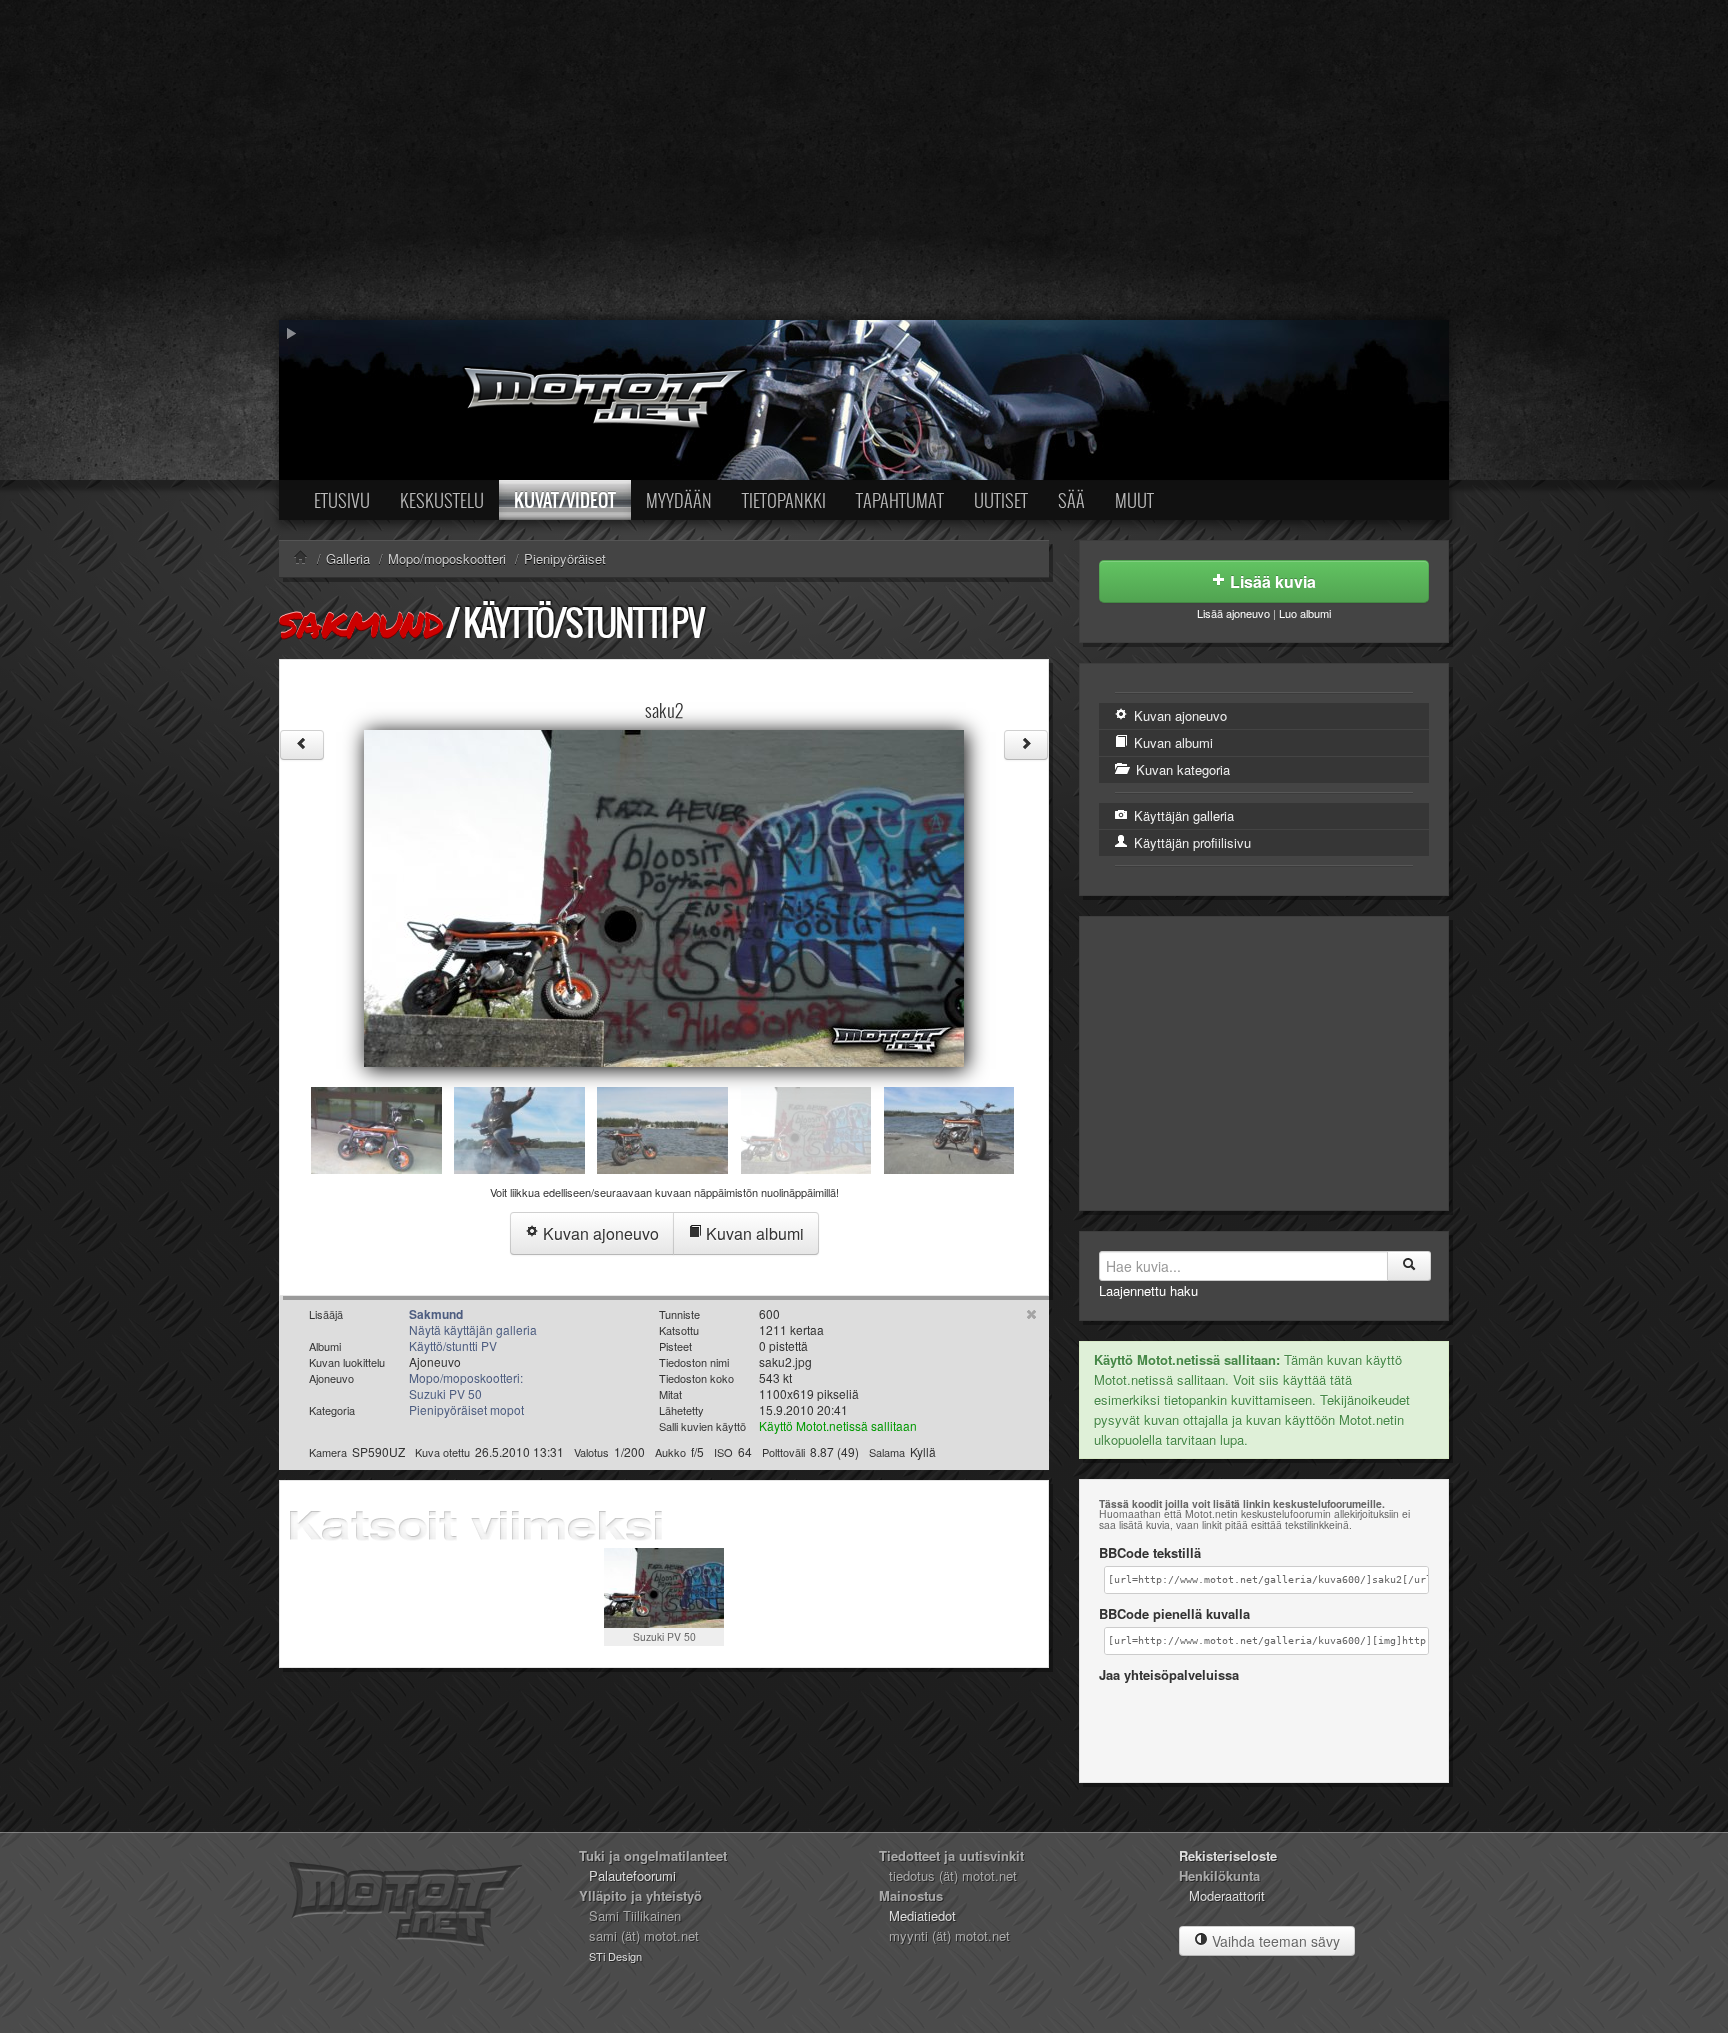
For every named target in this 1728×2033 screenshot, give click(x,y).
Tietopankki (784, 500)
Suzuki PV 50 (664, 1636)
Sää (1071, 500)
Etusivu (342, 500)
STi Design (615, 1956)
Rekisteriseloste (1228, 1855)
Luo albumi (1305, 613)
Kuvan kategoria (1181, 769)
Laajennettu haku (1148, 1290)
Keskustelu (442, 500)
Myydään (679, 500)
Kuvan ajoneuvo (599, 1233)
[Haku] (1409, 1266)
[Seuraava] (1026, 745)
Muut (1134, 500)
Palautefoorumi (632, 1875)
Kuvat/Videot (565, 500)
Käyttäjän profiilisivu (1190, 842)
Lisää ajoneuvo (1233, 613)
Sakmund (360, 624)
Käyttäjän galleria (1182, 815)
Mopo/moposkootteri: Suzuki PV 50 (466, 1385)
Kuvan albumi (753, 1233)
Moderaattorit (1227, 1895)
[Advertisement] (864, 160)
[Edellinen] (302, 745)
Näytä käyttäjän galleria (473, 1329)
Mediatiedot (922, 1915)
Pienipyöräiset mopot (466, 1409)
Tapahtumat (900, 500)
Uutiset (1001, 500)
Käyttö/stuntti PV (583, 622)
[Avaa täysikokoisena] (664, 896)
